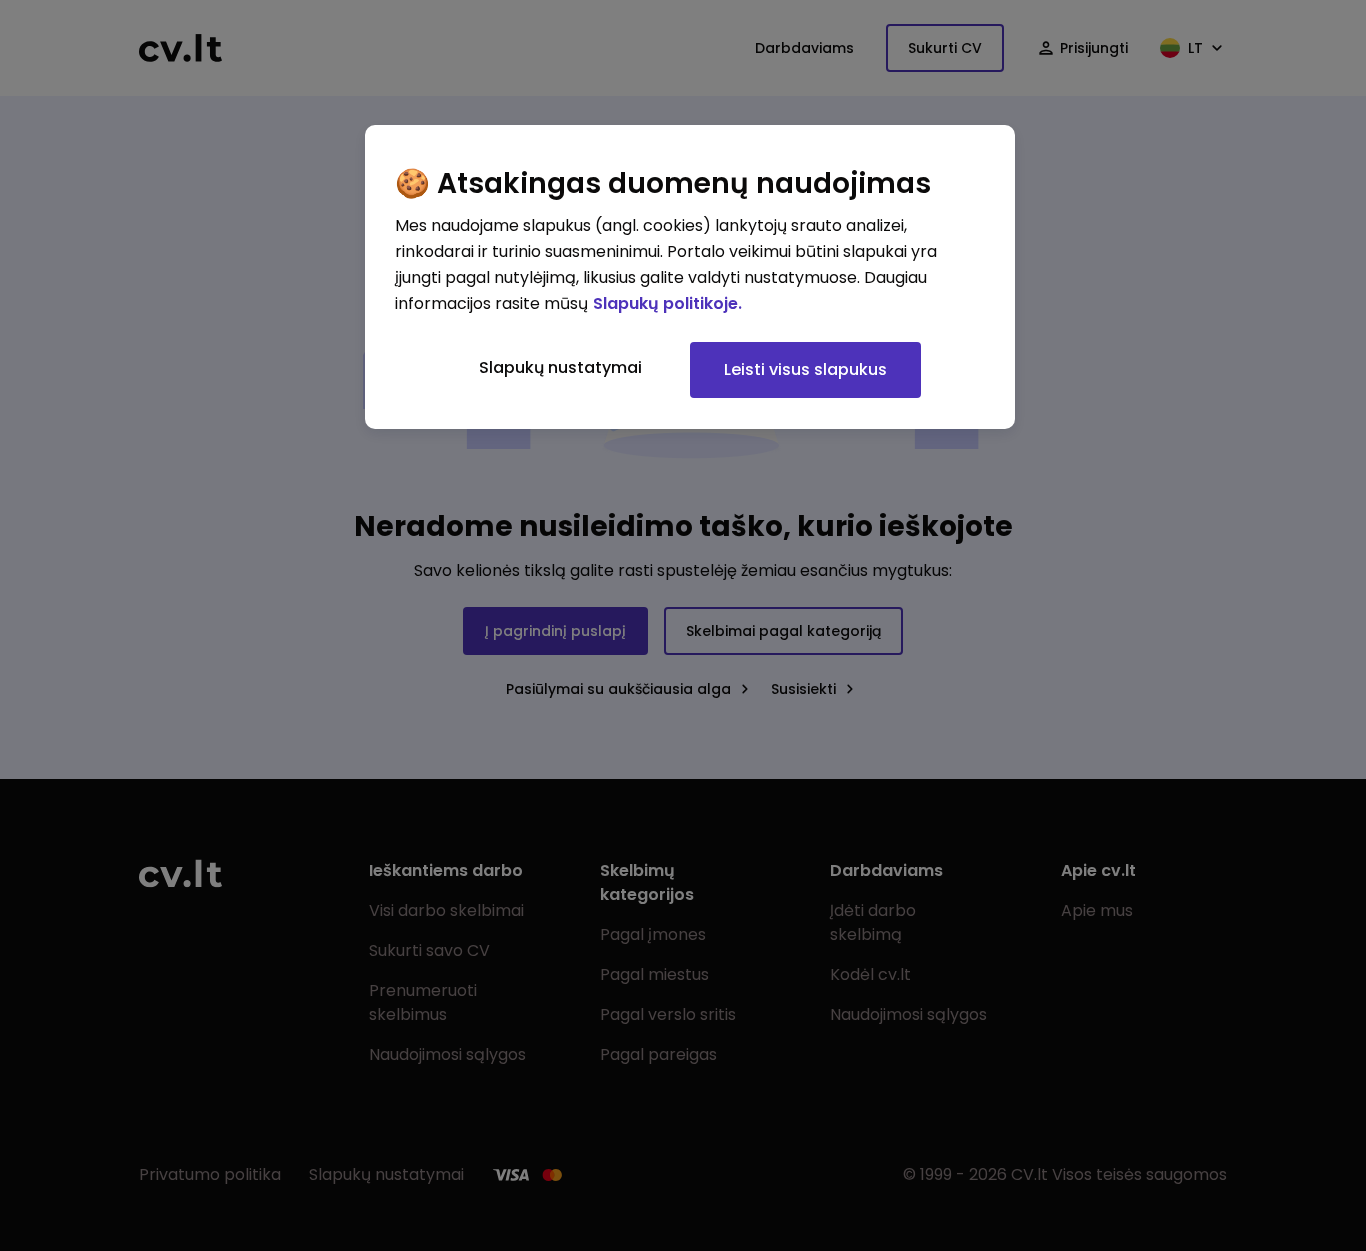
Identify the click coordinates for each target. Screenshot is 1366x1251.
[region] (690, 277)
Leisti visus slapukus (805, 369)
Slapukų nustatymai (560, 367)
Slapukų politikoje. (667, 303)
